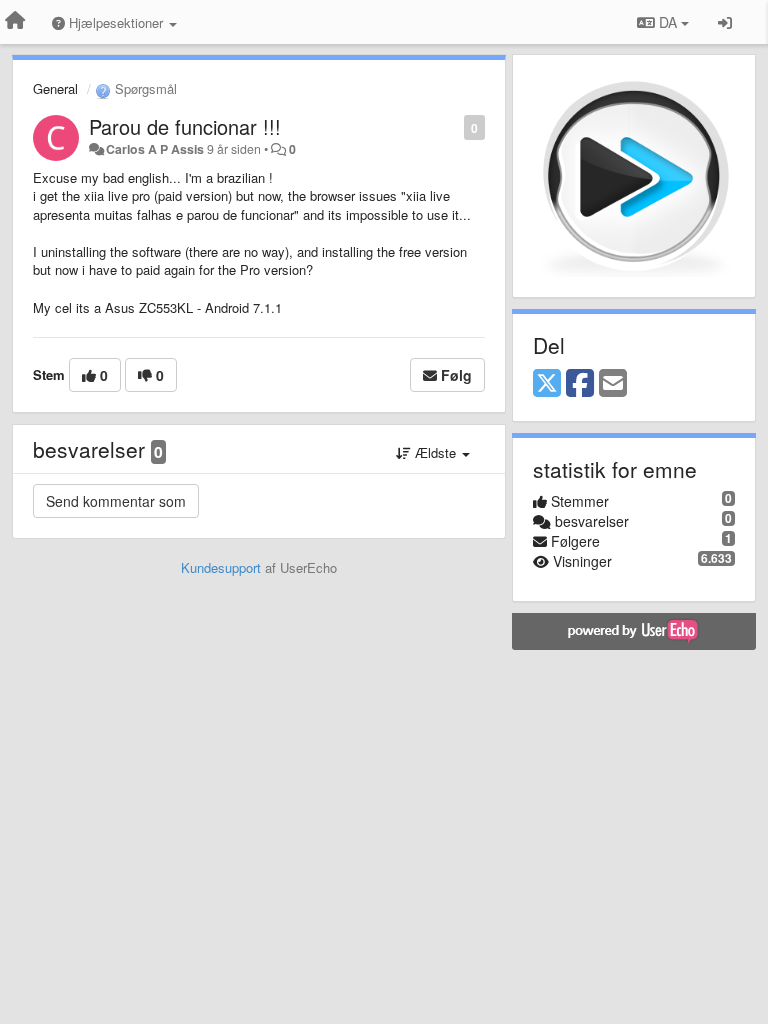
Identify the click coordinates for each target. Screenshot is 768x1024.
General (55, 88)
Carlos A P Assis (155, 149)
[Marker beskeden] (453, 126)
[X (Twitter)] (547, 384)
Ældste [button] (435, 452)
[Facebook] (580, 384)
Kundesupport (221, 567)
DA (668, 22)
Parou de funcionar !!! (185, 126)
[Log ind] (725, 22)
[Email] (613, 384)
